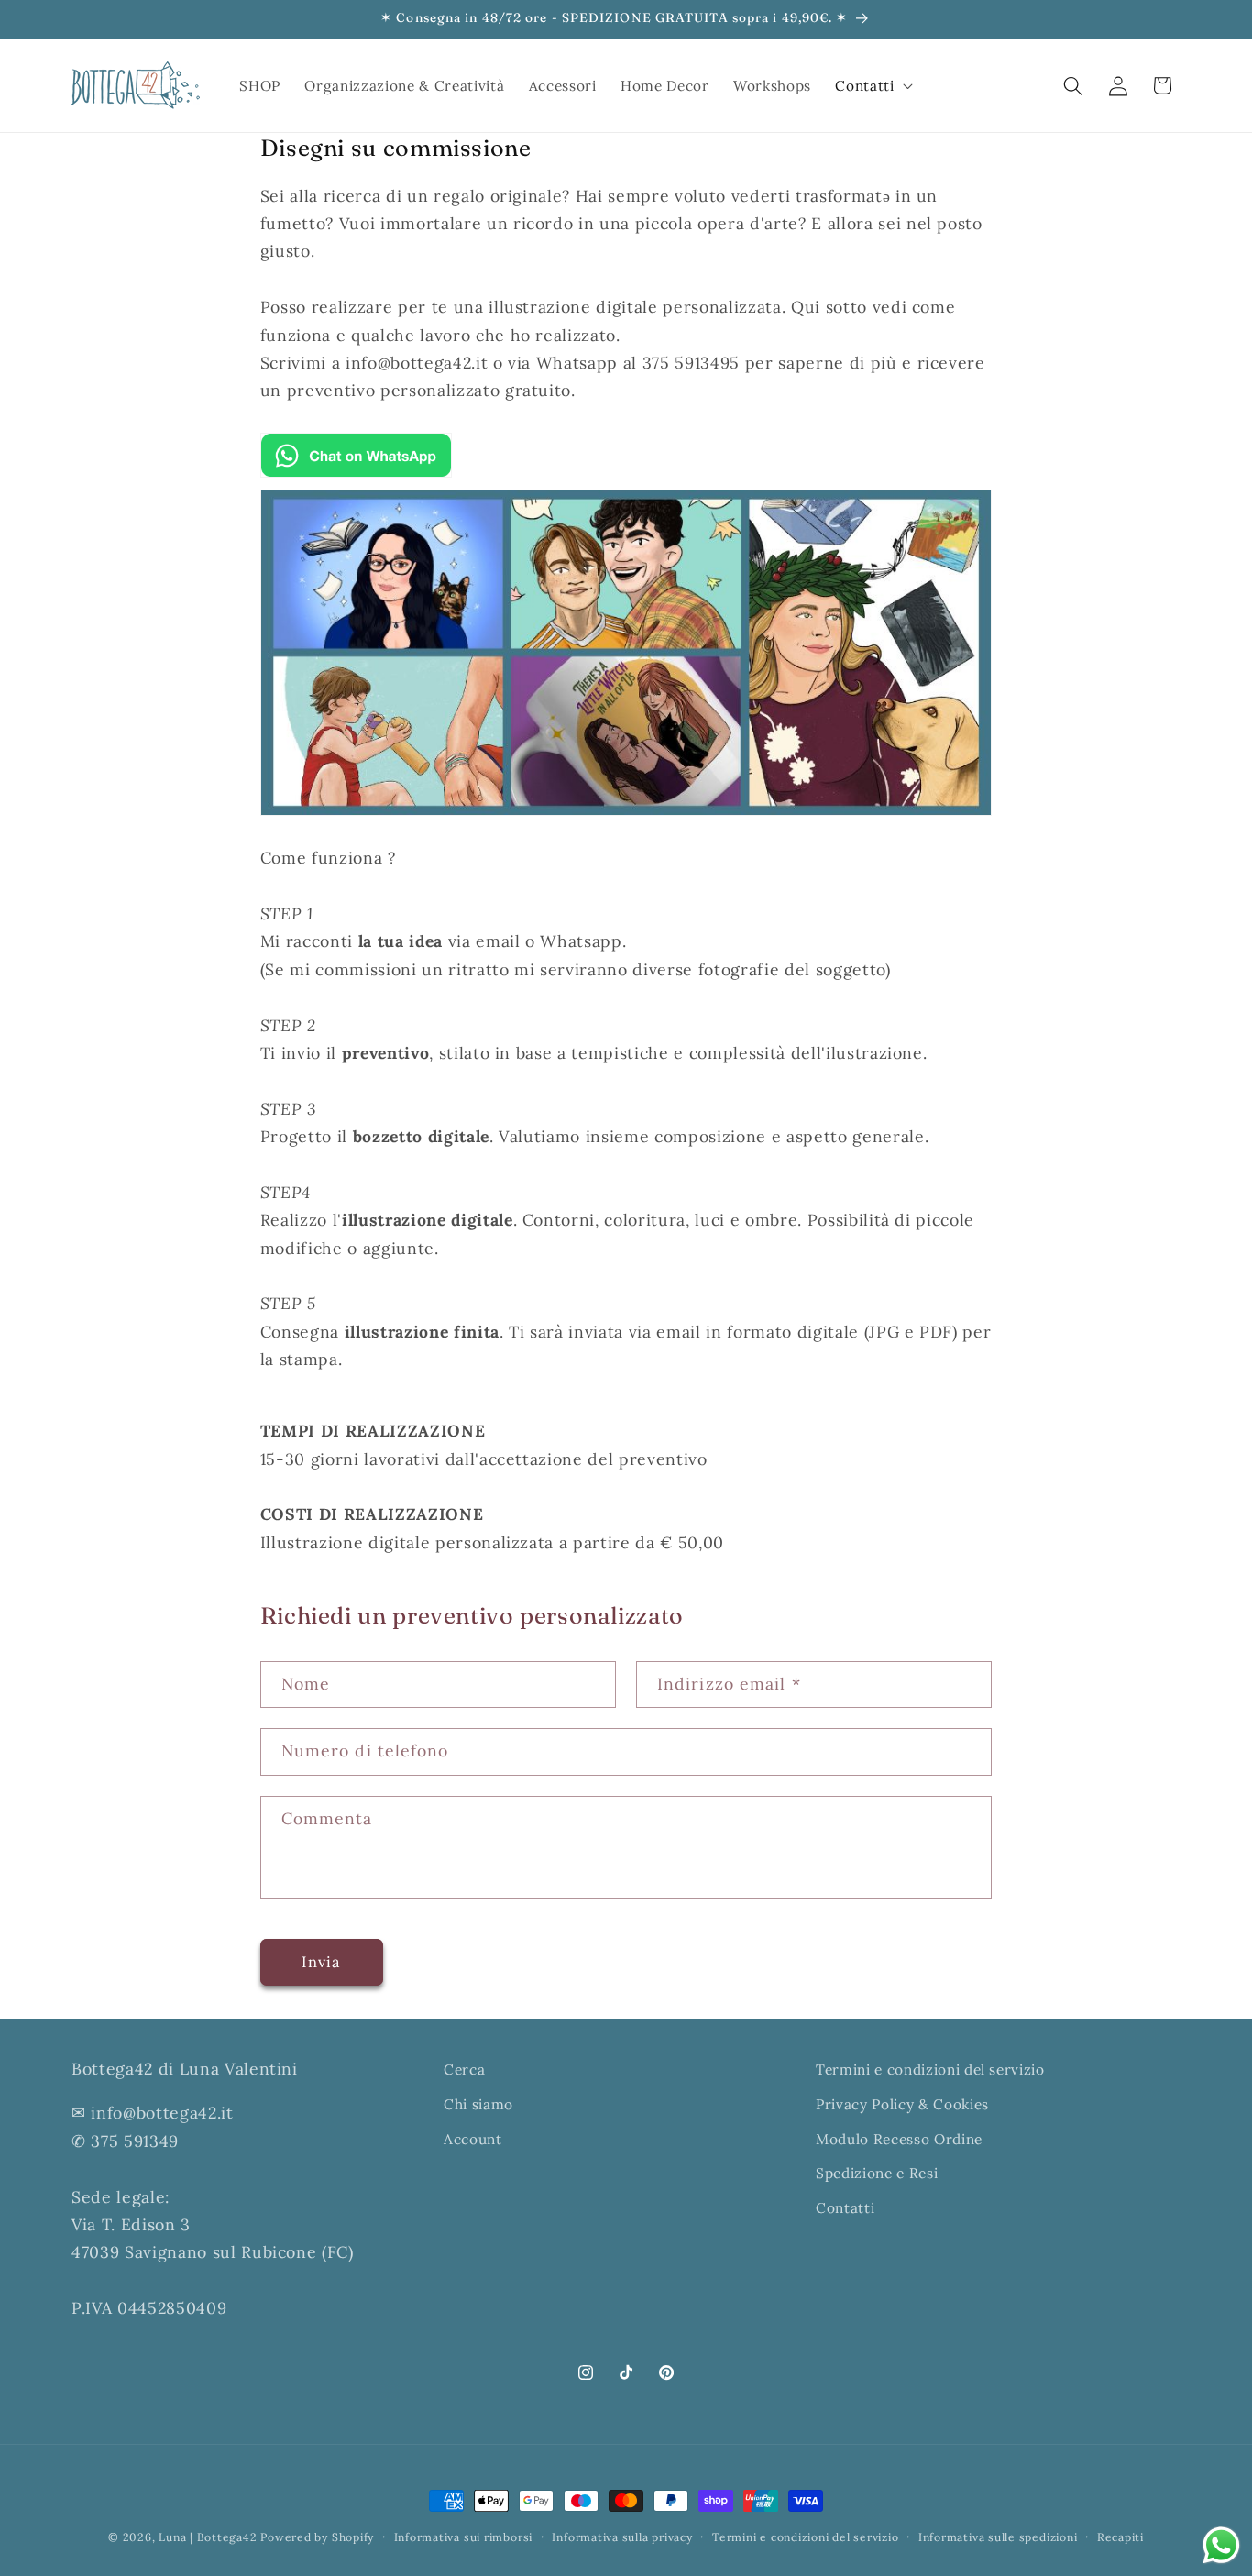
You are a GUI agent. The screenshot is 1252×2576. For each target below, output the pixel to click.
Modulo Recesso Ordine (899, 2139)
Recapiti (1120, 2537)
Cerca (464, 2070)
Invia (322, 1962)
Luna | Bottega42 (208, 2537)
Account (473, 2139)
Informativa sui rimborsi (463, 2537)
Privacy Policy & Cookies (902, 2104)
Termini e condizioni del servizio (930, 2070)
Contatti (845, 2208)
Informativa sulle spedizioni (998, 2537)
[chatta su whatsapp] (356, 475)
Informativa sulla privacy (622, 2537)
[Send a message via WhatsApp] (1221, 2545)
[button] (872, 86)
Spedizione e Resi (877, 2173)
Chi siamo (478, 2104)
